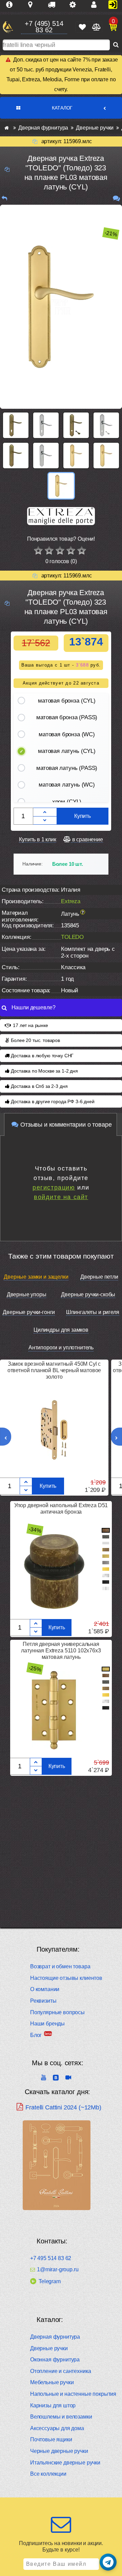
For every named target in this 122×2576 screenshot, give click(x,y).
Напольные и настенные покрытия (73, 2394)
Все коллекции (48, 2474)
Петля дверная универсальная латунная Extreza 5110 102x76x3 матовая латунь (61, 1651)
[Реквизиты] (75, 5)
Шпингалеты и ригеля (93, 1312)
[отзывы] (116, 198)
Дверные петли (99, 1277)
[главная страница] (7, 128)
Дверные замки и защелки (36, 1277)
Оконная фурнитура (55, 2360)
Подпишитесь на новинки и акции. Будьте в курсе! (61, 2546)
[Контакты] (97, 5)
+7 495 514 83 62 (51, 2258)
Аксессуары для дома (57, 2428)
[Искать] (116, 45)
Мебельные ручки (52, 2382)
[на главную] (8, 27)
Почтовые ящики (51, 2439)
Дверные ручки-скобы (88, 1294)
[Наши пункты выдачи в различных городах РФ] (33, 5)
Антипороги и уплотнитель (61, 1348)
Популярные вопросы (57, 2012)
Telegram (50, 2281)
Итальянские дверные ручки (65, 2463)
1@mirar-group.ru (58, 2270)
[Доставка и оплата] (54, 5)
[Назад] (4, 198)
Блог (36, 2035)
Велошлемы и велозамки (61, 2417)
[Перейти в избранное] (82, 27)
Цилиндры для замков (61, 1330)
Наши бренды (47, 2024)
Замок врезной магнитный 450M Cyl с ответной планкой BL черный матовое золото (54, 1370)
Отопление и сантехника (60, 2371)
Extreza (71, 901)
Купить (83, 816)
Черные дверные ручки (59, 2451)
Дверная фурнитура (55, 2337)
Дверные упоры (27, 1294)
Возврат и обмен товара (60, 1966)
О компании (45, 1989)
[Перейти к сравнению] (96, 27)
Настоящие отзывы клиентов (66, 1978)
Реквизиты (43, 2001)
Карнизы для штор (53, 2405)
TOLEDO (72, 937)
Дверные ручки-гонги (29, 1312)
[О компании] (12, 5)
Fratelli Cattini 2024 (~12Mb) (63, 2107)
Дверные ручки (49, 2348)
